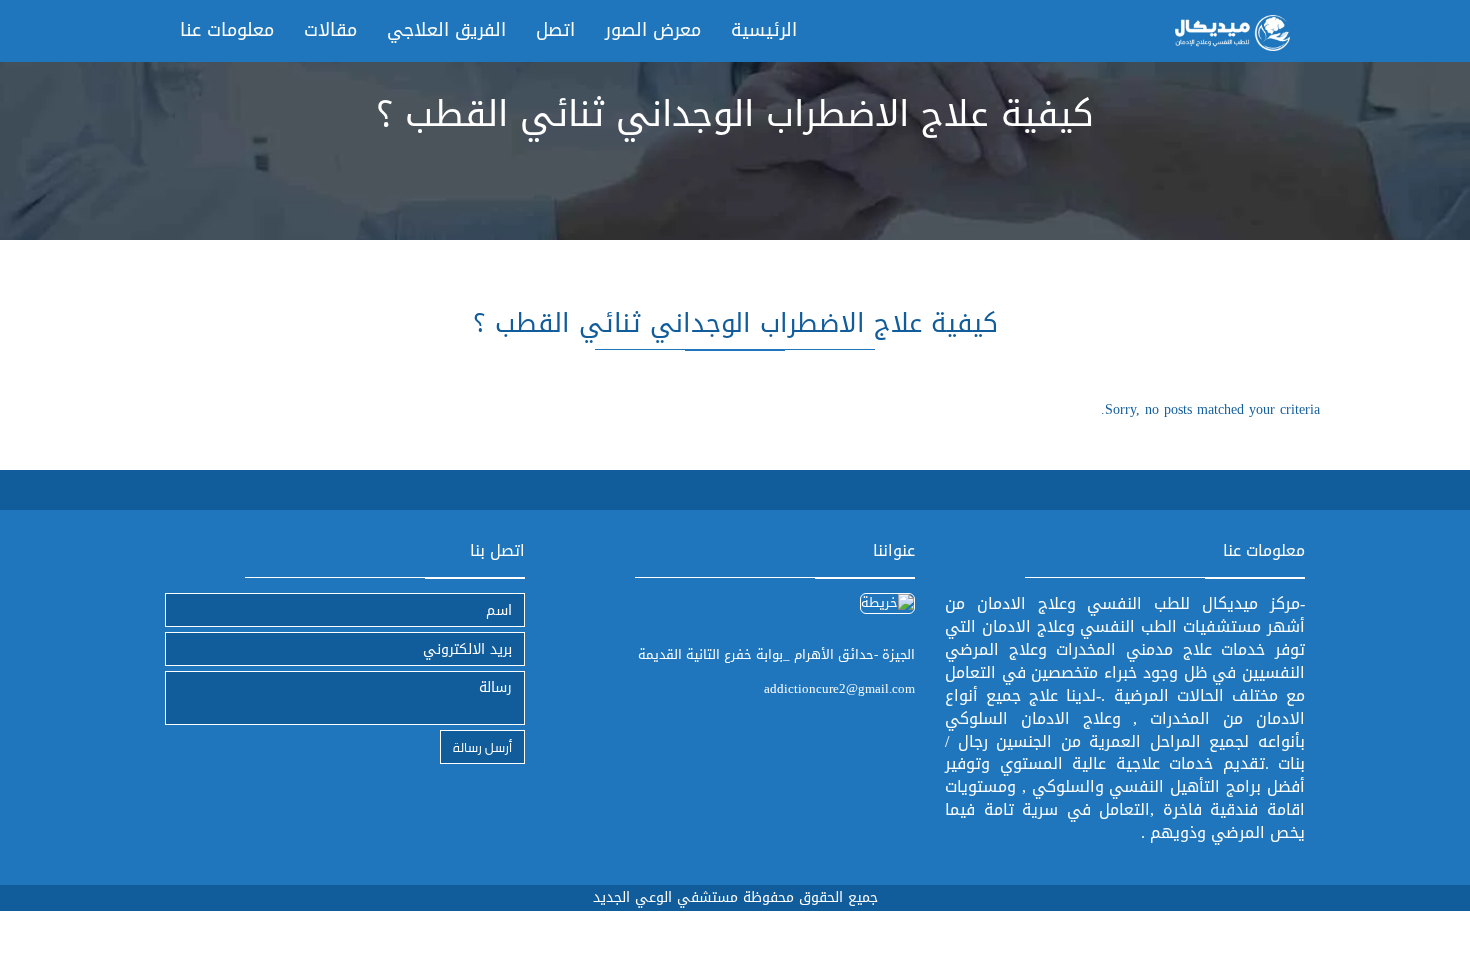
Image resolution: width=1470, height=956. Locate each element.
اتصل (555, 30)
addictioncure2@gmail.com (839, 688)
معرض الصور (653, 30)
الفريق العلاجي (446, 30)
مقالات (330, 30)
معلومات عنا (227, 30)
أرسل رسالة (482, 746)
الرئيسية (764, 30)
